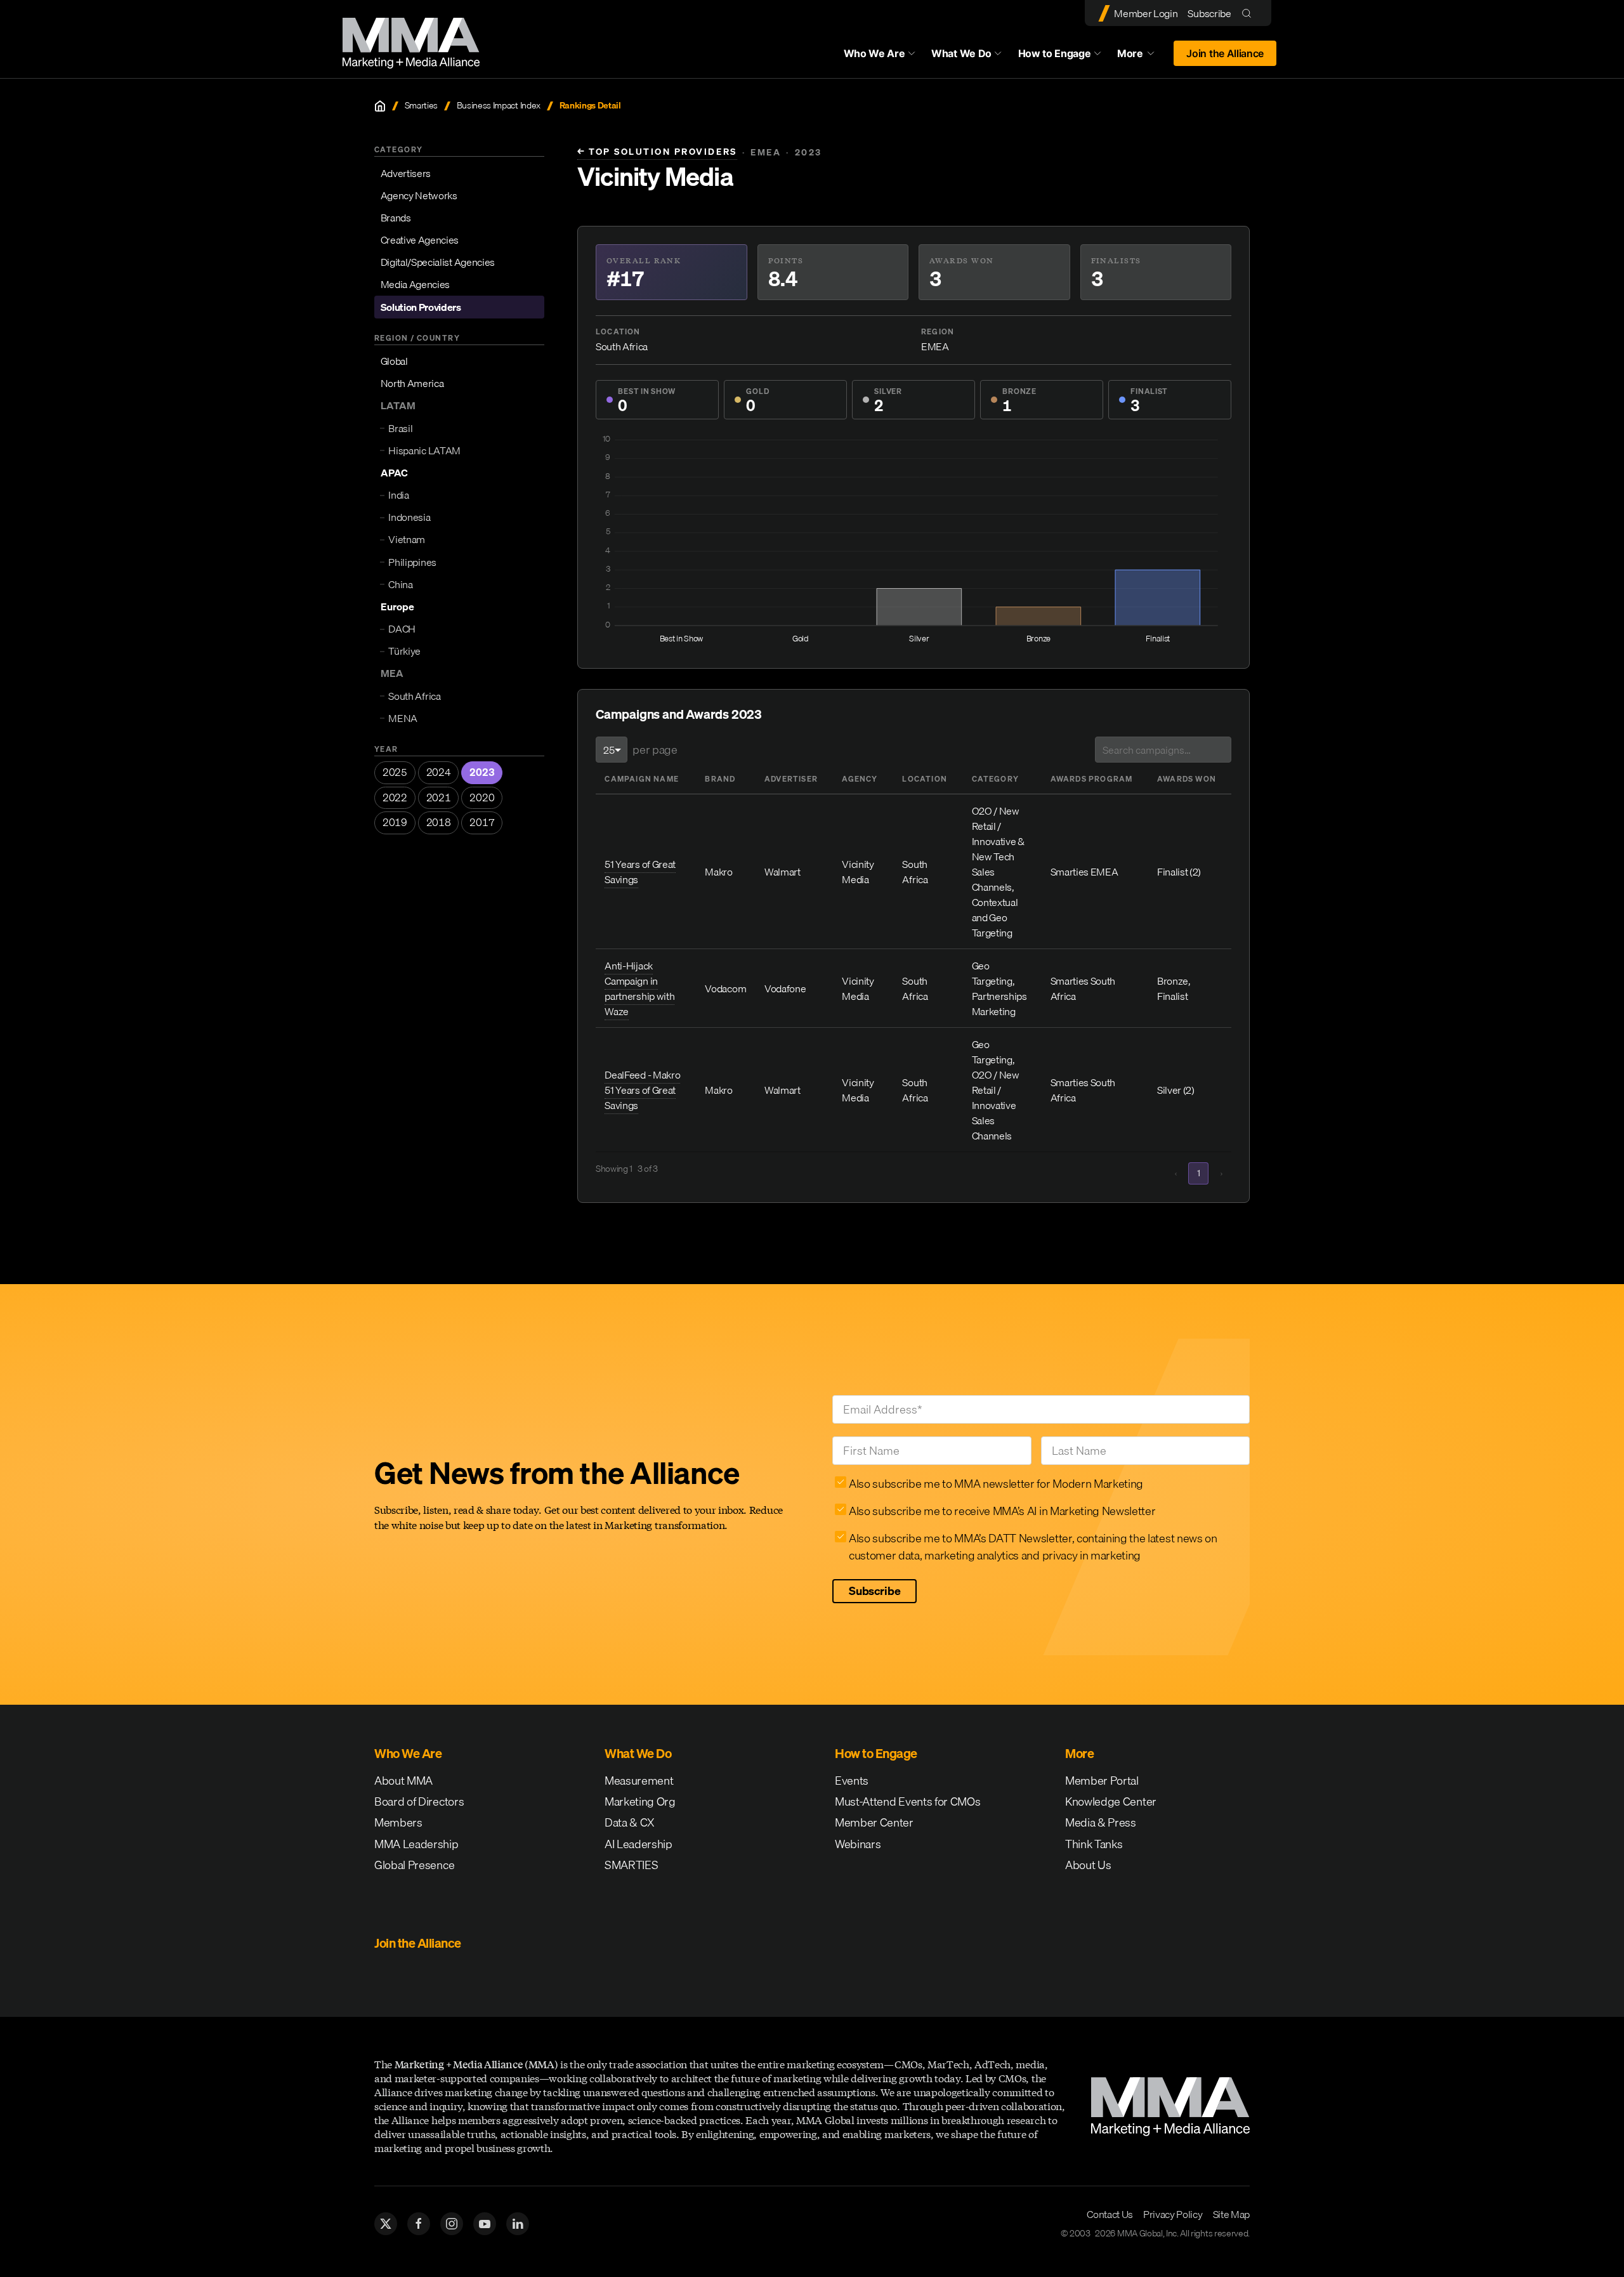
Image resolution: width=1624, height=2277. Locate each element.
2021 (439, 797)
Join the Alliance (1225, 53)
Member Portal (1102, 1781)
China (400, 584)
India (398, 495)
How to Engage (1055, 53)
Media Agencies (416, 285)
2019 (395, 823)
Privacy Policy (1173, 2214)
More (1142, 56)
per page (655, 750)
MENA (403, 718)
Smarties (421, 106)
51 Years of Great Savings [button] (640, 872)
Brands (396, 218)
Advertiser (791, 779)
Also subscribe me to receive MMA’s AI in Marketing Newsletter (1002, 1511)
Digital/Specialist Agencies (438, 262)
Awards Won (1187, 779)
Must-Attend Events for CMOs (907, 1801)
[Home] (380, 106)
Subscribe (1209, 13)
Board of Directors (419, 1801)
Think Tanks (1094, 1844)
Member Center (874, 1822)
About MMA (403, 1781)
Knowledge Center (1111, 1801)
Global (394, 361)
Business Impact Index (499, 106)
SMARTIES (631, 1865)
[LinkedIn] (518, 2224)
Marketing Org (640, 1801)
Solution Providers (421, 307)
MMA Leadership (416, 1844)
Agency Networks (419, 195)
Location (925, 779)
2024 (439, 772)
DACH (402, 629)
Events (852, 1781)
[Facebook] (419, 2224)
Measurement (639, 1781)
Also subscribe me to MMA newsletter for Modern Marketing (996, 1484)
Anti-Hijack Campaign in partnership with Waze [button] (639, 988)
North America (412, 383)
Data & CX (630, 1822)
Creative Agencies (420, 240)
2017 (482, 823)
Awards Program (1092, 779)
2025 (395, 772)
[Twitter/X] (386, 2224)
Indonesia (409, 517)
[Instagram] (452, 2224)
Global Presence (414, 1865)
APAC (394, 473)
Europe (397, 607)
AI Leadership (638, 1844)
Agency (860, 779)
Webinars (858, 1844)
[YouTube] (485, 2224)
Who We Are (874, 53)
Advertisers (406, 173)
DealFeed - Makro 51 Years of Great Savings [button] (642, 1090)
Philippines (412, 562)
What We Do (961, 53)
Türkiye (404, 651)
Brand (720, 779)
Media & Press (1101, 1822)
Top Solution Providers (657, 152)
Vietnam (407, 540)
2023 (482, 772)
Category (996, 779)
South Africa (414, 696)
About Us (1088, 1865)
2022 (395, 797)
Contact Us (1110, 2214)
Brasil (400, 428)
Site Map (1231, 2214)
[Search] (1249, 13)
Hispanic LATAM (424, 450)
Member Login (1146, 13)
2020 (482, 797)
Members (398, 1822)
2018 (439, 823)
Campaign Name (642, 779)
